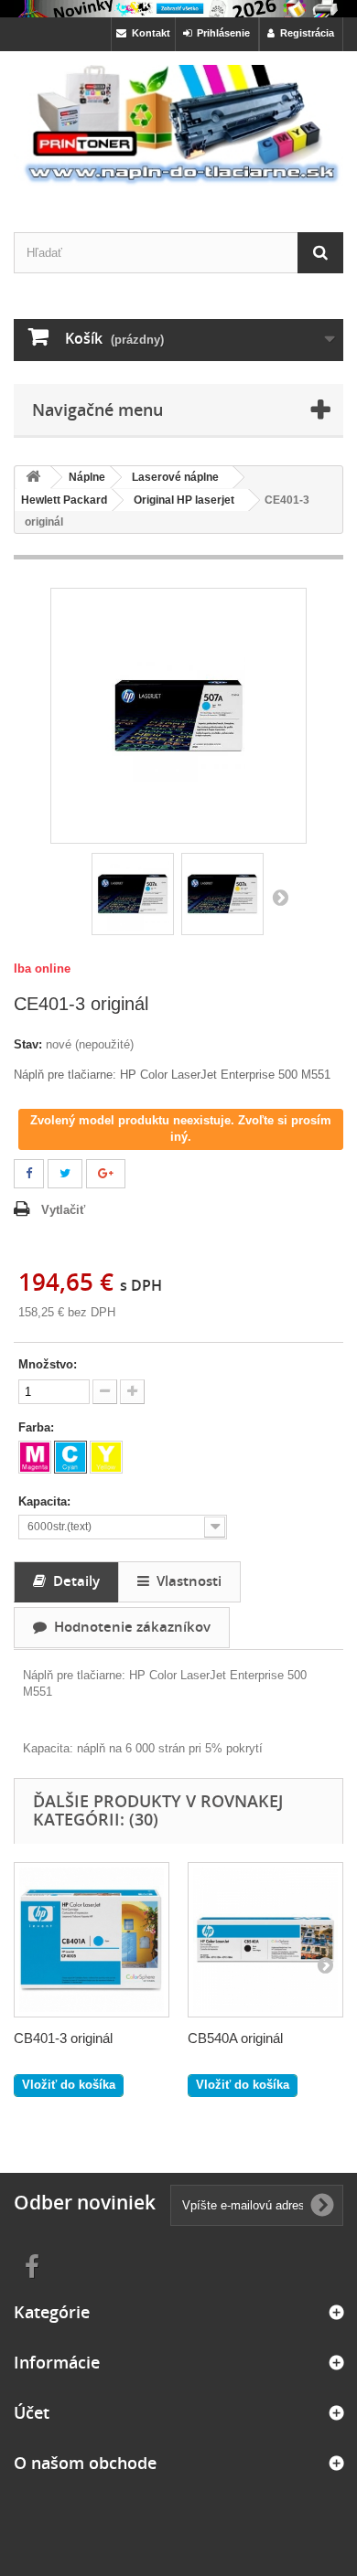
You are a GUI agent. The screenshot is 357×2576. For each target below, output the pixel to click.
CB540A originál (235, 2038)
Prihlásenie (221, 33)
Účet (32, 2412)
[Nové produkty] (178, 9)
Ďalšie (280, 897)
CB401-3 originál (63, 2038)
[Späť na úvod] (33, 478)
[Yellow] (106, 1457)
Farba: (38, 1427)
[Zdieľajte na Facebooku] (29, 1174)
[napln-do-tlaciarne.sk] (178, 125)
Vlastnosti (185, 1581)
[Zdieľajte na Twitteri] (65, 1174)
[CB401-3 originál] (92, 1940)
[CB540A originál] (265, 1940)
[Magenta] (35, 1457)
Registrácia (304, 33)
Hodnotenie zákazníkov (129, 1626)
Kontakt (148, 33)
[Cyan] (70, 1457)
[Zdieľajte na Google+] (106, 1174)
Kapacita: (46, 1501)
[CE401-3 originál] (133, 894)
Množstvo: (48, 1364)
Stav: (28, 1044)
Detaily (73, 1581)
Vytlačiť (63, 1210)
